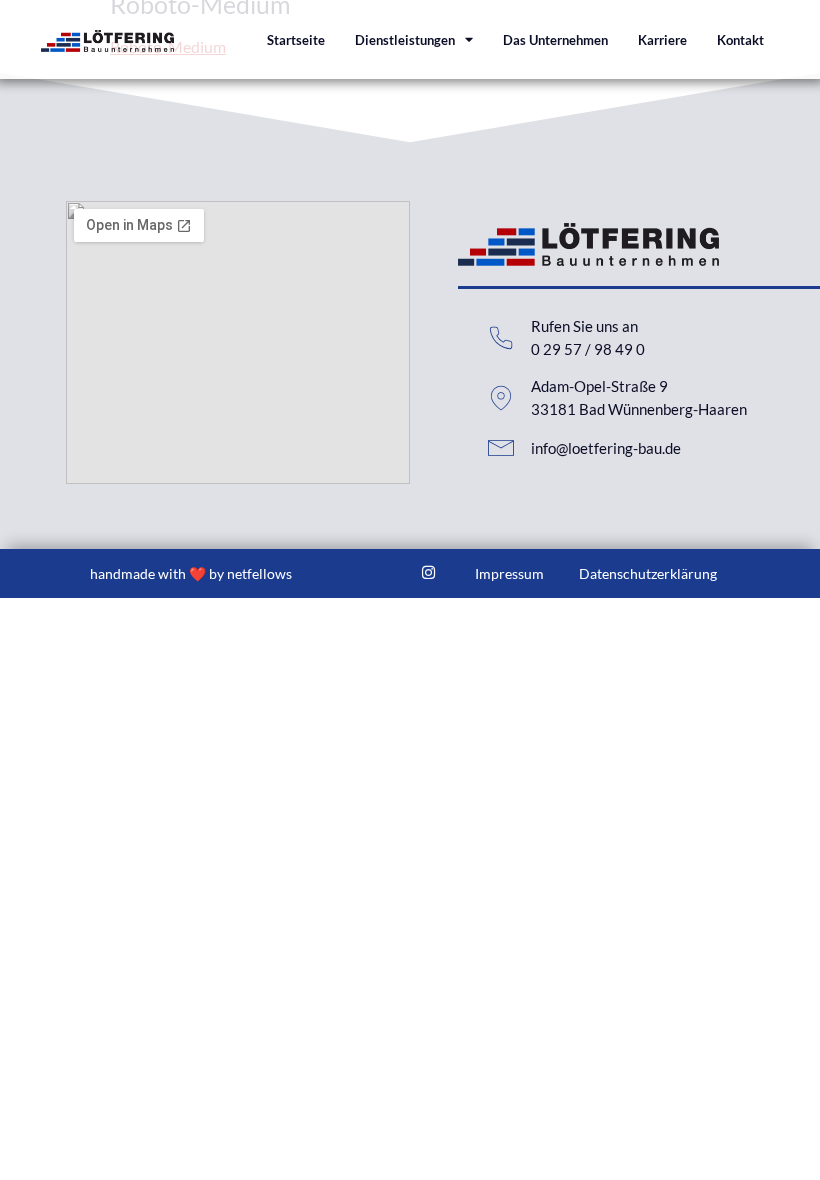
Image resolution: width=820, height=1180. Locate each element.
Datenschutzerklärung (648, 573)
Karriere (662, 40)
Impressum (509, 573)
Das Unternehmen (555, 40)
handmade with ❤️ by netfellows (191, 573)
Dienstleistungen (405, 40)
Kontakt (740, 40)
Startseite (296, 40)
